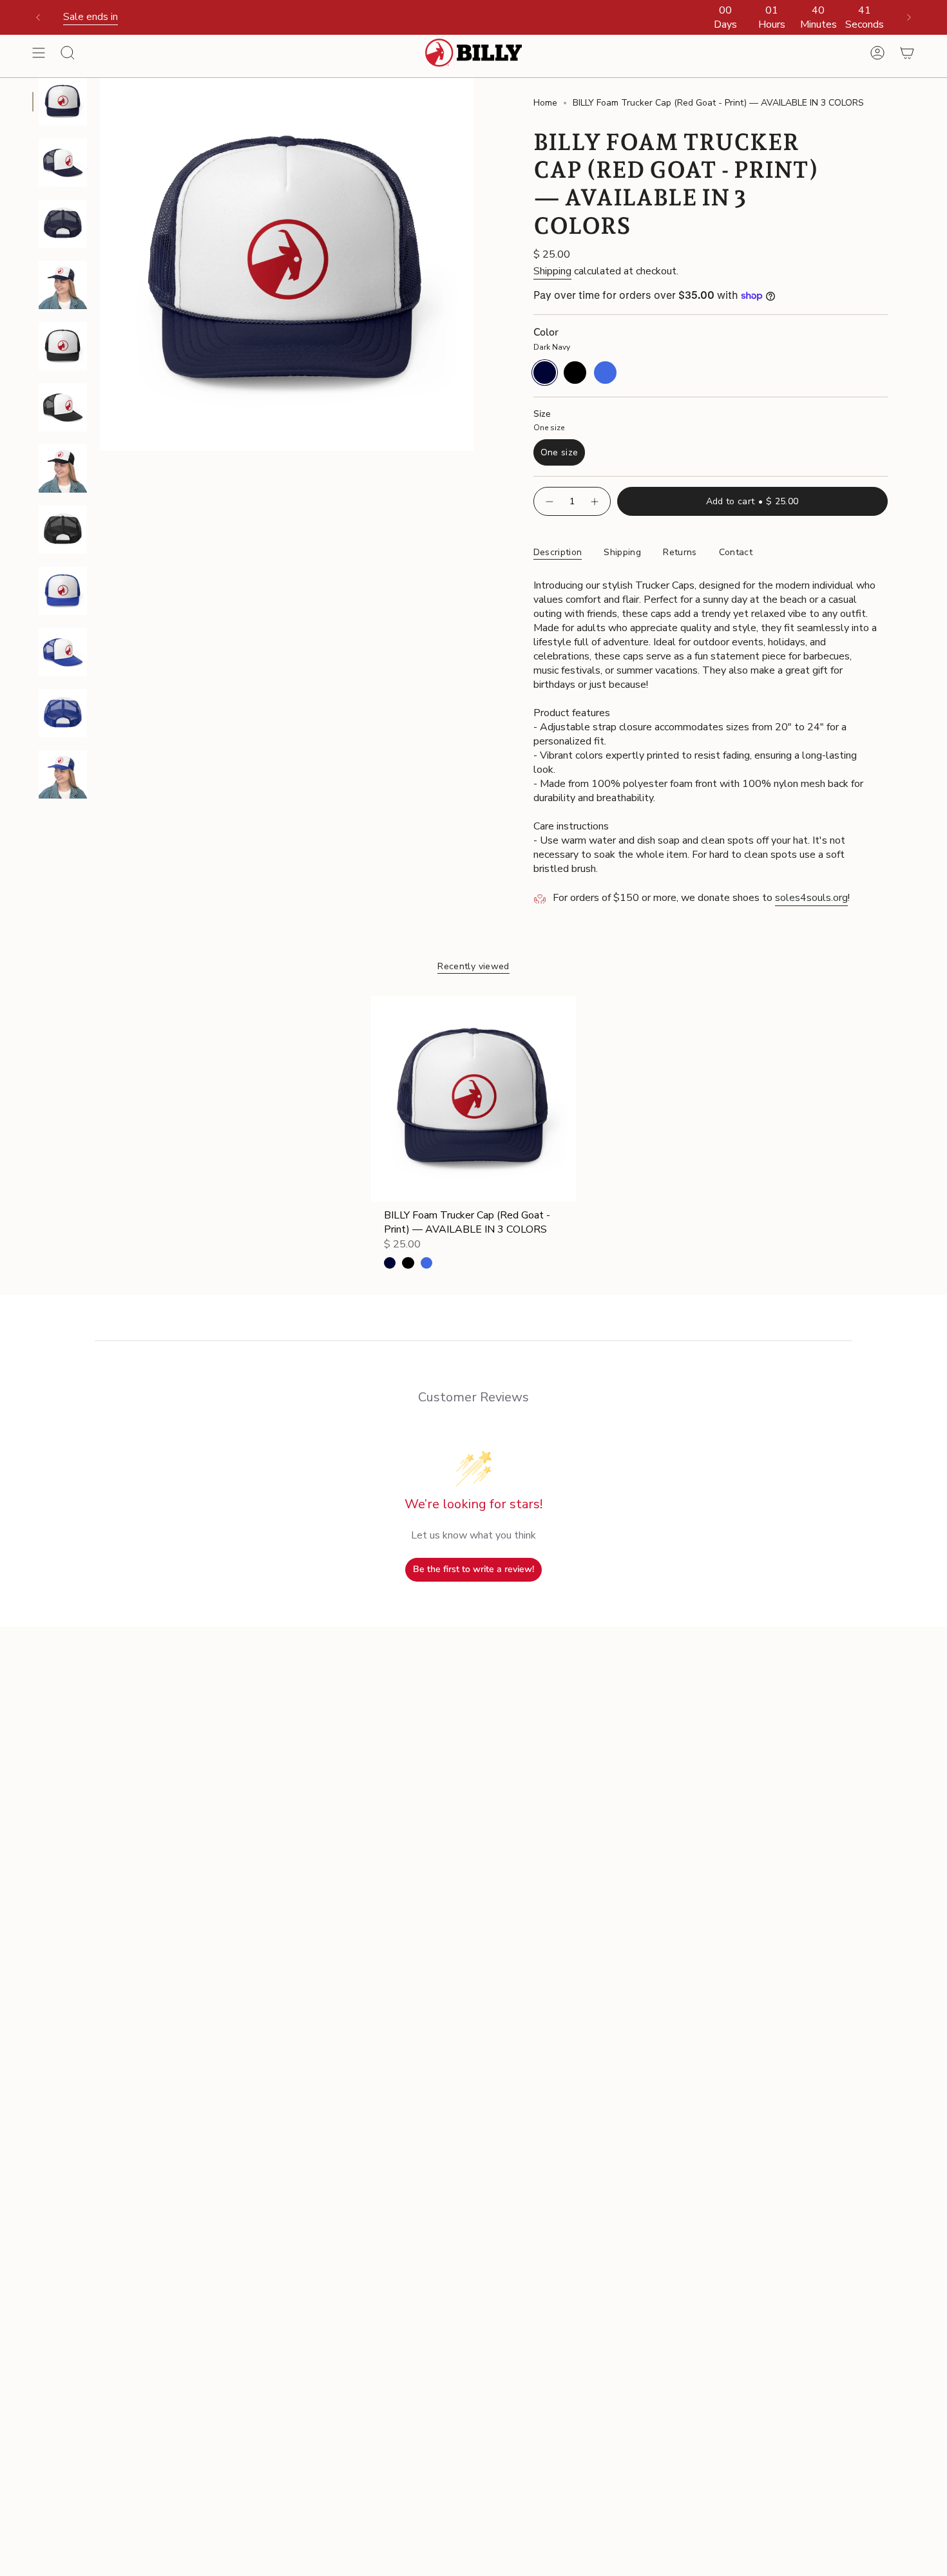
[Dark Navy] (390, 1263)
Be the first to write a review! (473, 1569)
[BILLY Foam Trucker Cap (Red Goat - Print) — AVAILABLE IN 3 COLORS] (474, 1099)
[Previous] (38, 17)
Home (545, 103)
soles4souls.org (811, 898)
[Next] (909, 17)
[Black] (408, 1263)
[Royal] (426, 1263)
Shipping (552, 271)
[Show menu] (39, 53)
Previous (100, 264)
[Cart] (907, 53)
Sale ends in (91, 17)
